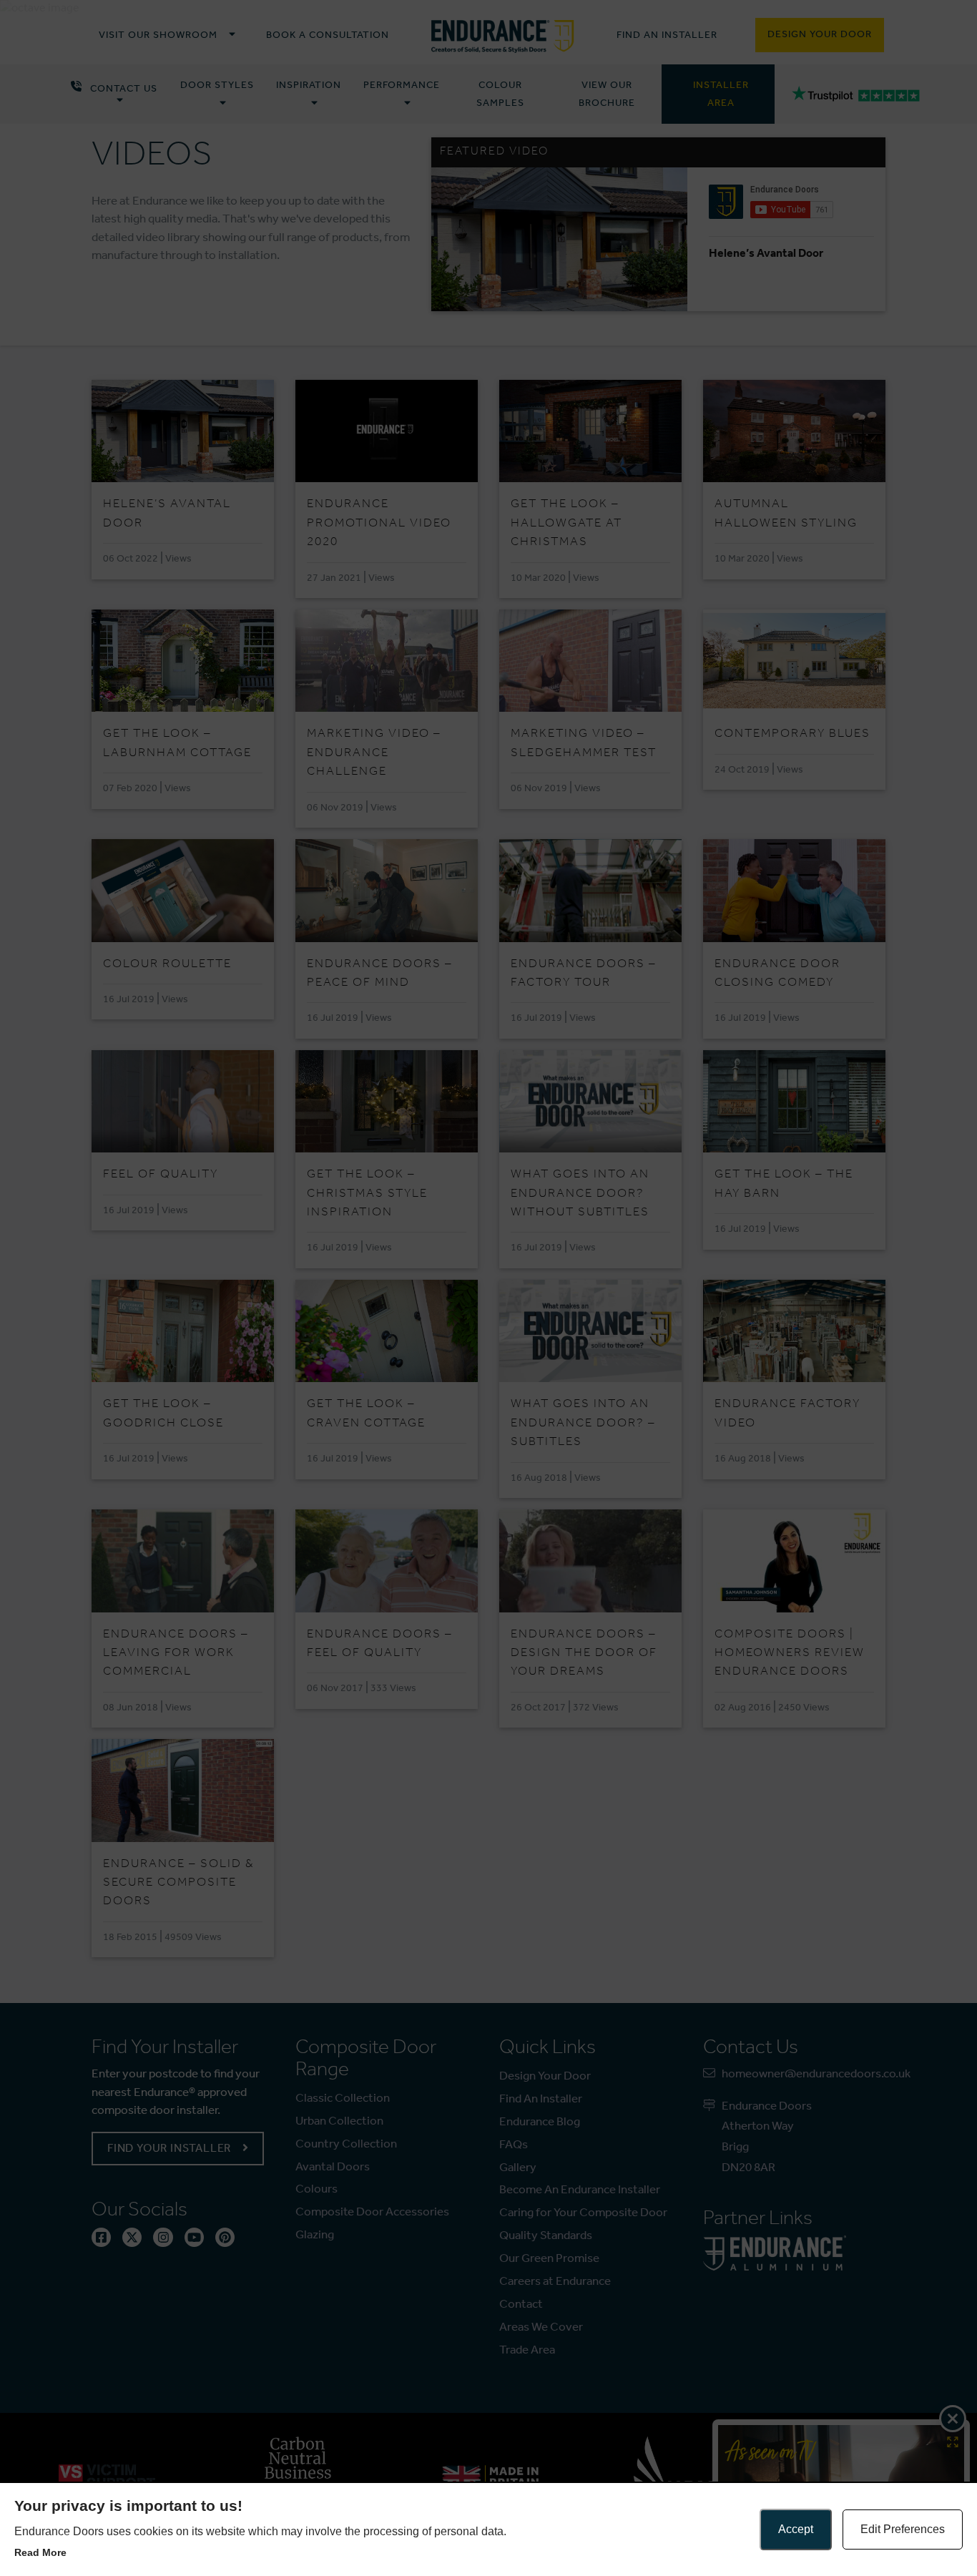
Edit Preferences (903, 2529)
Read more (40, 2552)
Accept (796, 2529)
